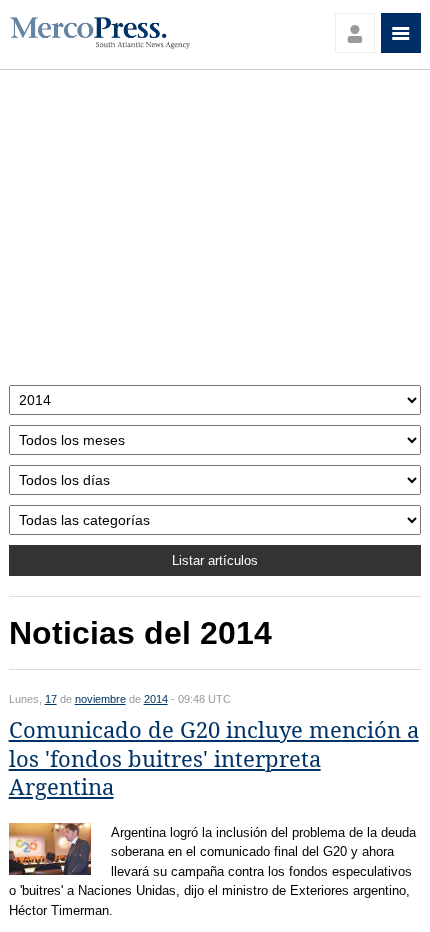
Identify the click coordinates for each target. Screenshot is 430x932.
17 (51, 699)
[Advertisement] (215, 232)
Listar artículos (215, 560)
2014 (156, 699)
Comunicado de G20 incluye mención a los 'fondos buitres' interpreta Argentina (214, 759)
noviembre (100, 699)
